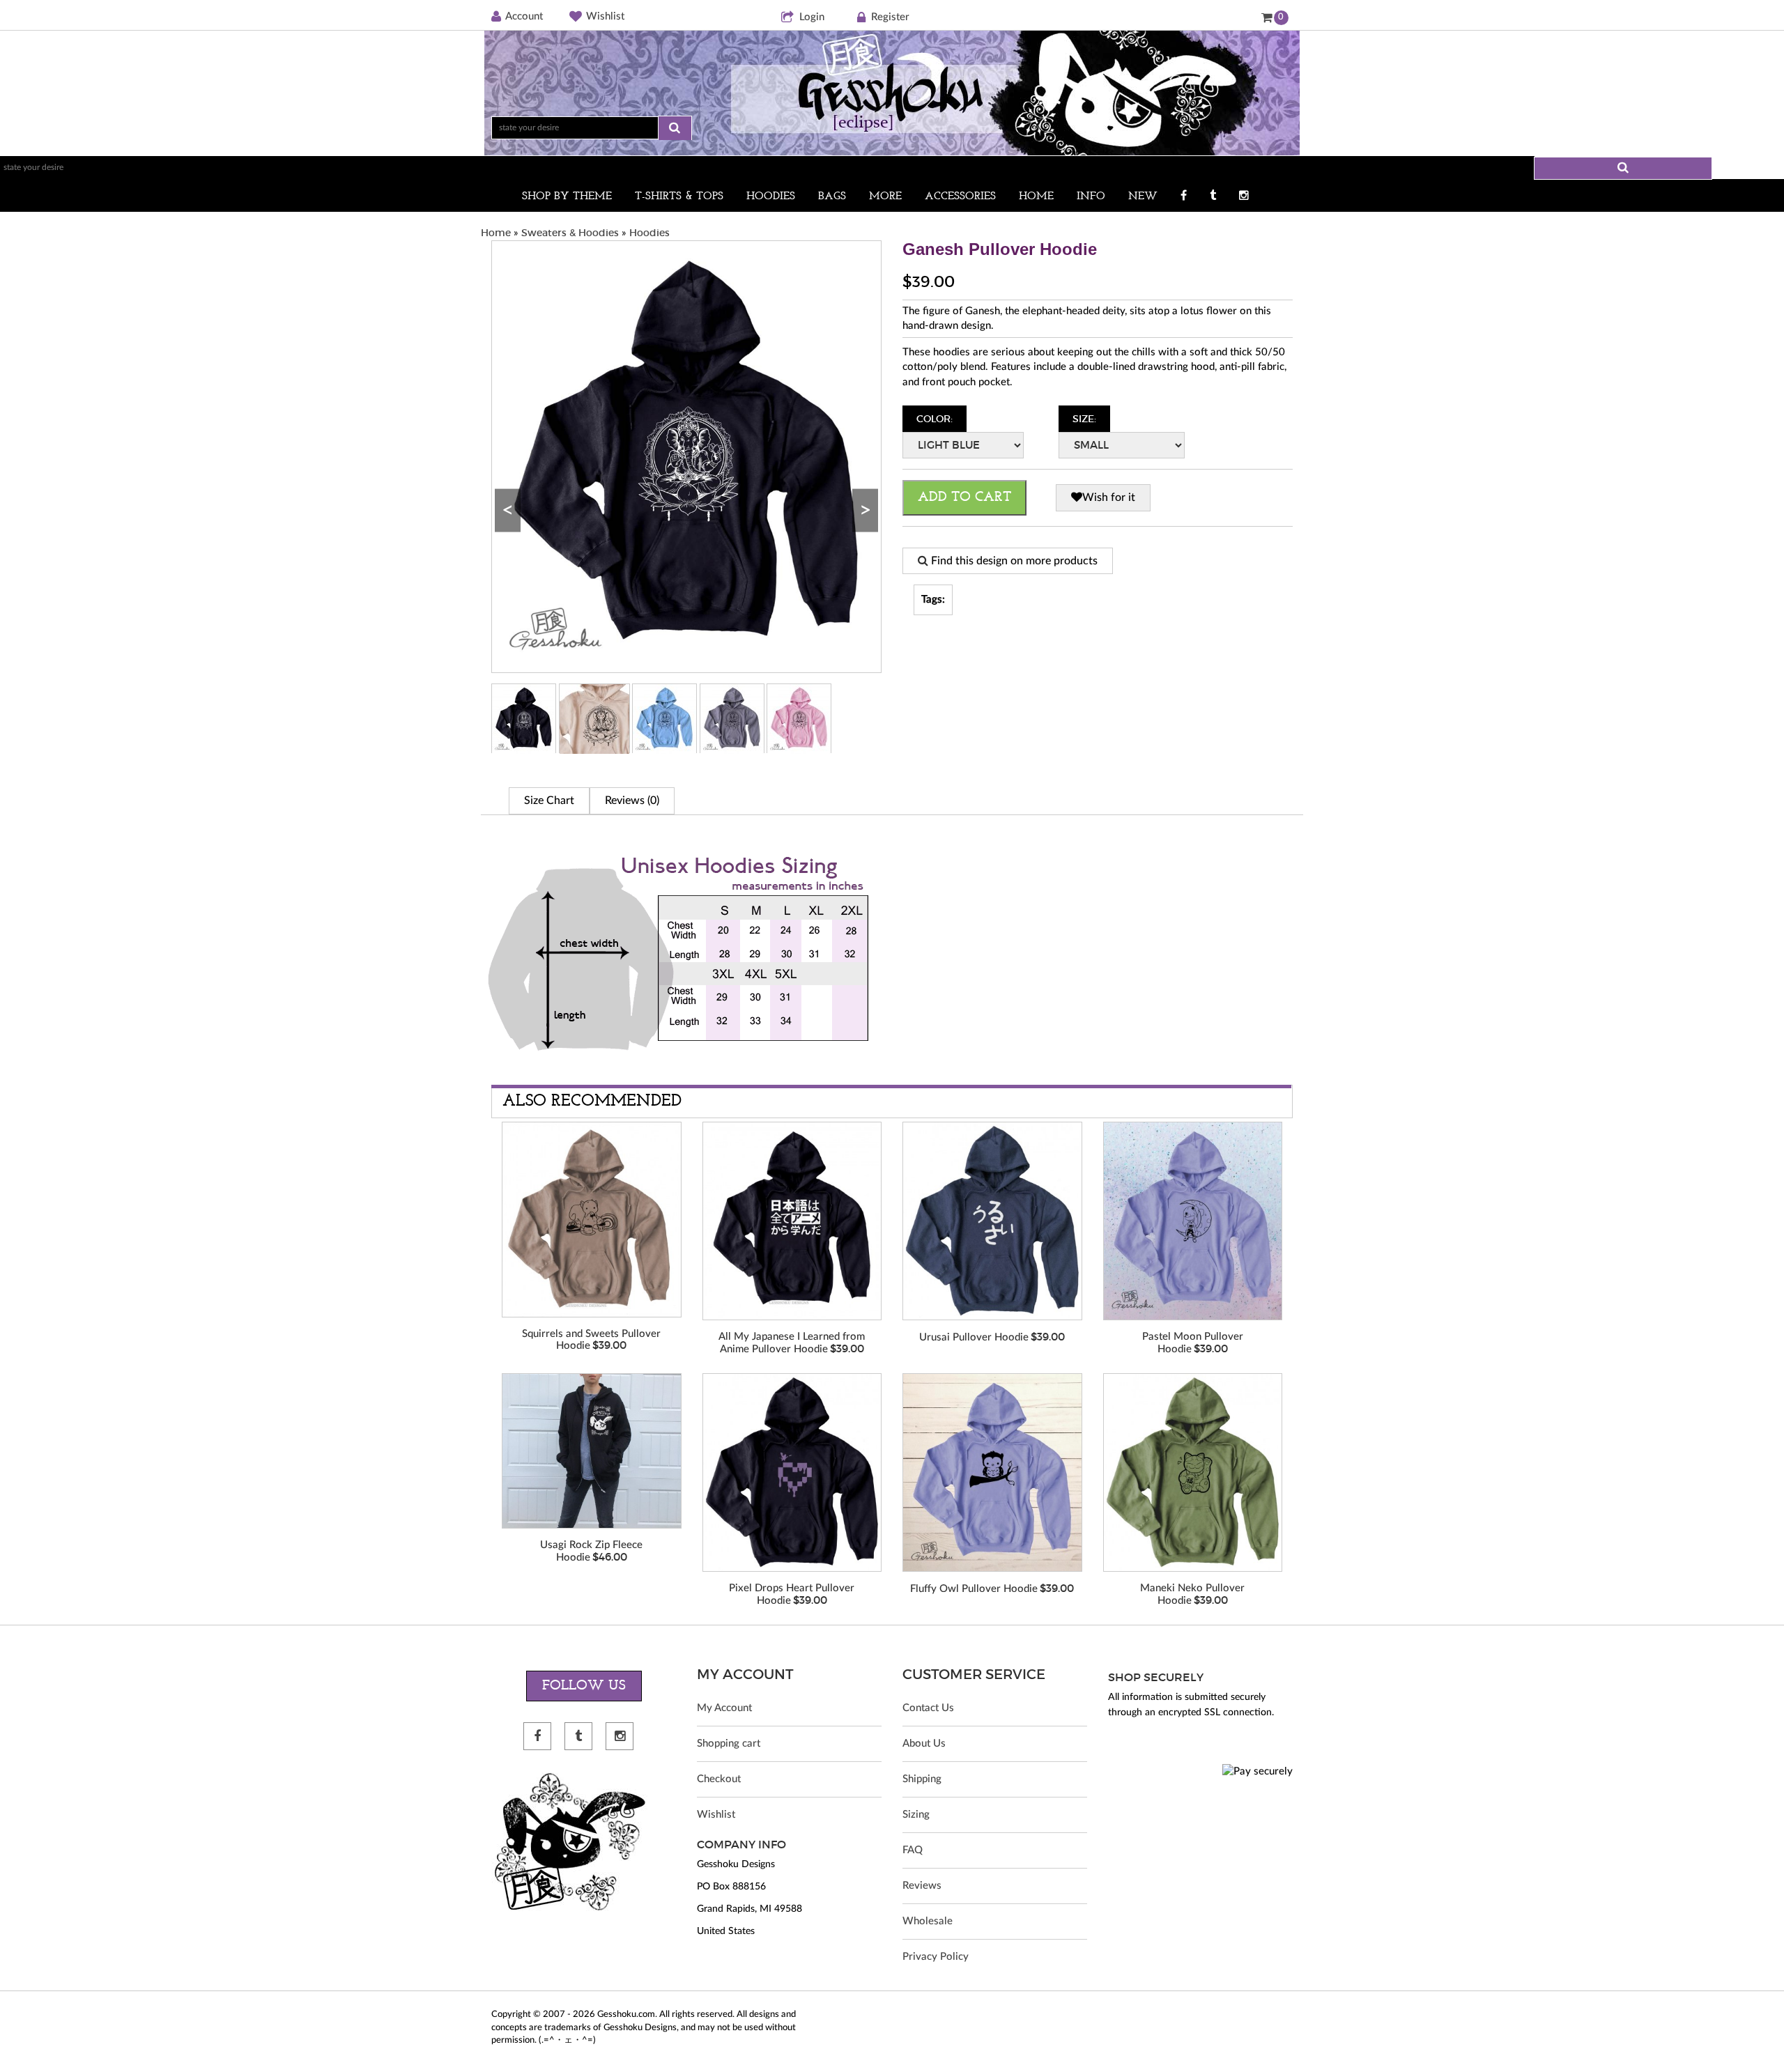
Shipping (922, 1779)
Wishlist (605, 16)
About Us (924, 1744)
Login (812, 17)
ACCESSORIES (960, 196)
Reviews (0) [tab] (632, 801)
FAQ (913, 1850)
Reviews (922, 1886)
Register (890, 17)
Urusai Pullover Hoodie (974, 1337)
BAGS (832, 196)
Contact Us (928, 1708)
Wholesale (928, 1921)
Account (524, 16)
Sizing (916, 1815)
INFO (1091, 196)
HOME (1036, 196)
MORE (885, 196)
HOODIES (771, 196)
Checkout (719, 1779)
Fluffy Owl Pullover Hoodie (974, 1589)
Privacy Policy (936, 1957)
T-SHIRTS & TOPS (679, 196)
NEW (1143, 196)
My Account (724, 1708)
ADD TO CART (964, 497)
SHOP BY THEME (567, 196)
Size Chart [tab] (549, 801)
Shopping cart (729, 1744)
